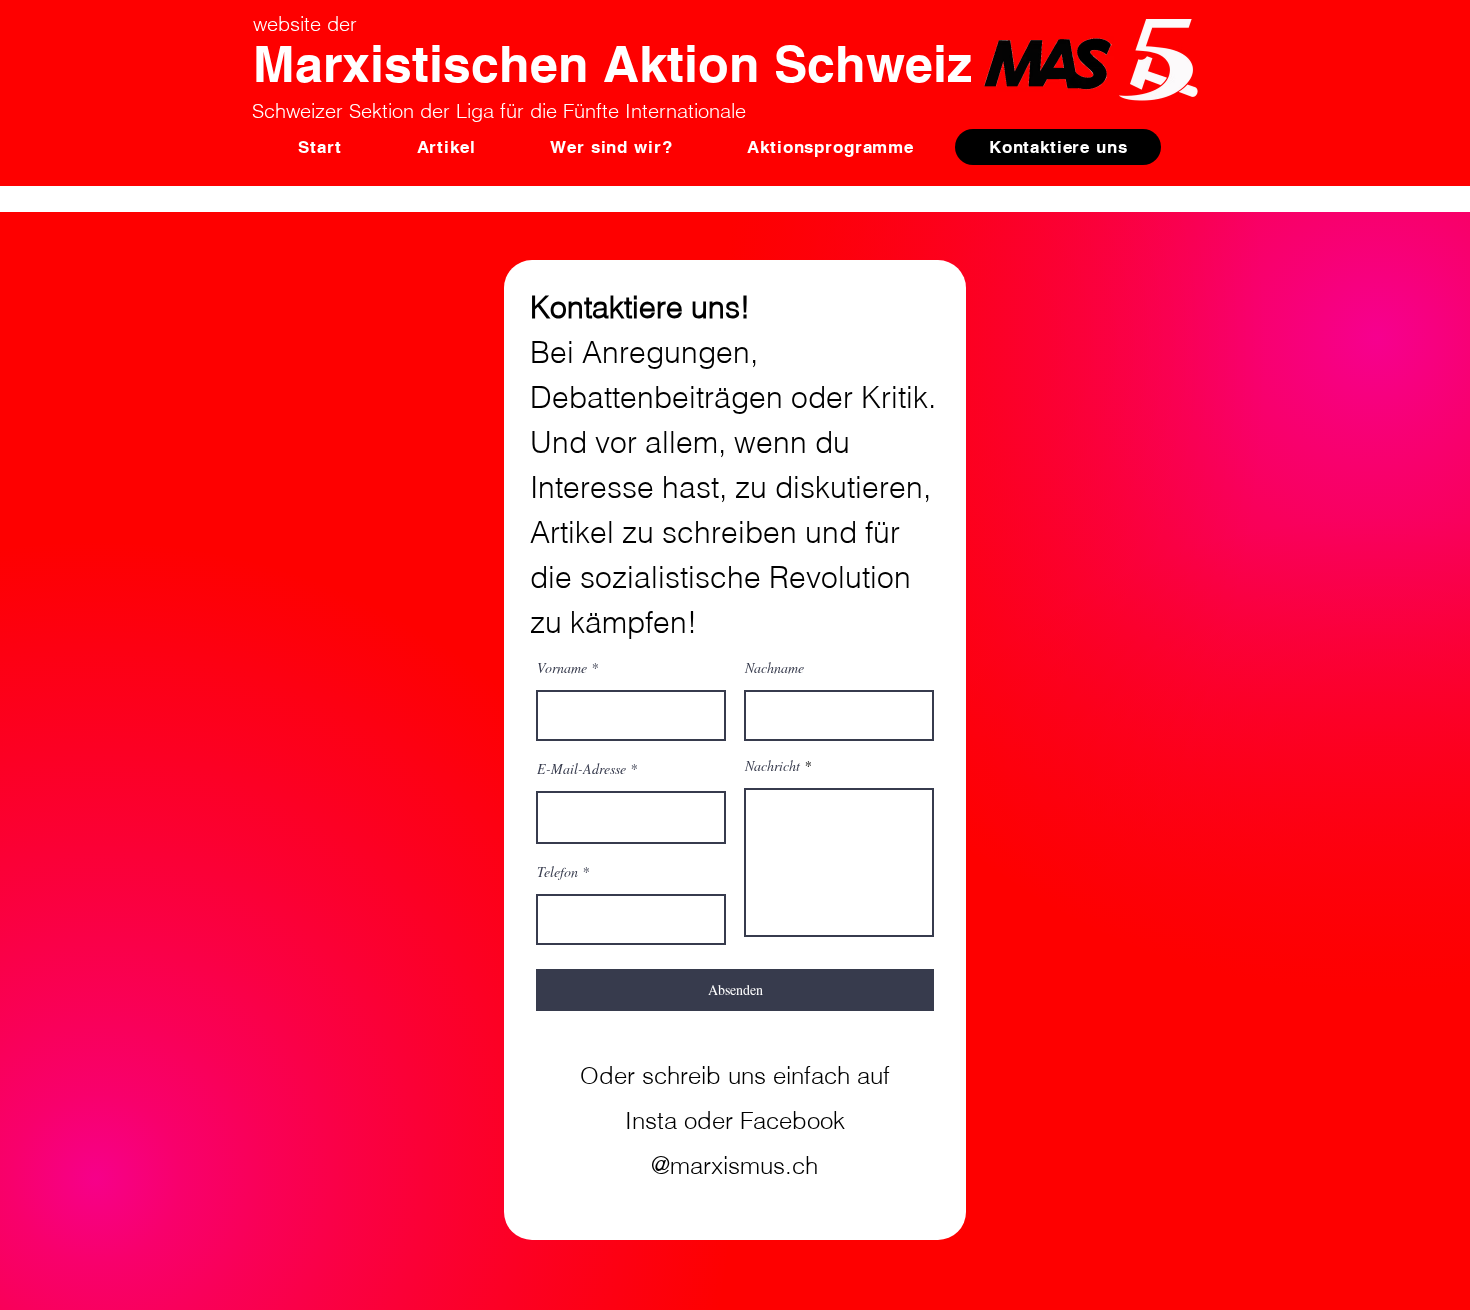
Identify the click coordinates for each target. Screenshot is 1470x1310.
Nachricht (772, 766)
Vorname (562, 668)
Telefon (557, 872)
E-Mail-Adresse (581, 769)
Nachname (774, 668)
